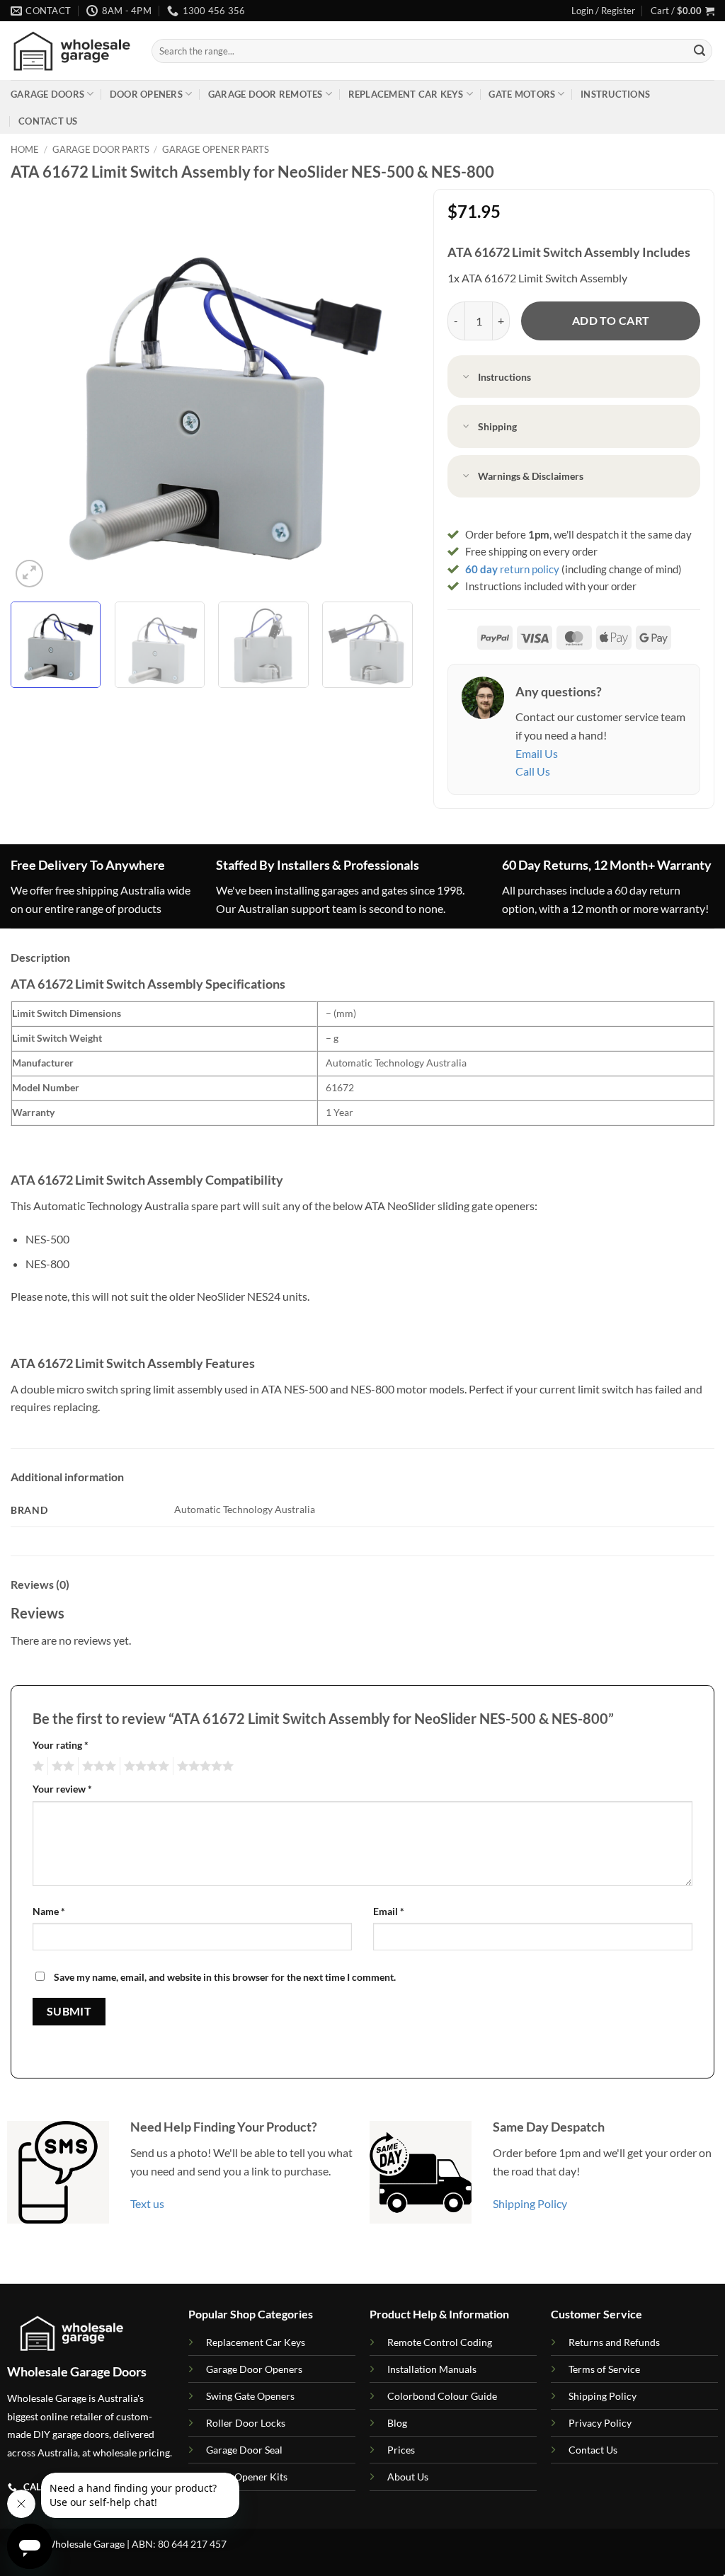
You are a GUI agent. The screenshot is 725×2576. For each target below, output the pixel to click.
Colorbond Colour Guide (442, 2396)
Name (49, 1911)
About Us (408, 2477)
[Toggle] (466, 378)
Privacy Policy (600, 2423)
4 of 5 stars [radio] (144, 1766)
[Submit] (700, 51)
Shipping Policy (530, 2203)
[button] (603, 11)
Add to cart (611, 321)
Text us (147, 2203)
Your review (62, 1789)
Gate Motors (522, 94)
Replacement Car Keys (406, 94)
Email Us (537, 753)
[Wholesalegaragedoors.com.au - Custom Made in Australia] (70, 51)
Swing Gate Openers (250, 2396)
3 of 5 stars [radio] (97, 1766)
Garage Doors (47, 94)
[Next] (387, 390)
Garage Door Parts (101, 149)
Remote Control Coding (440, 2342)
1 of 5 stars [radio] (36, 1766)
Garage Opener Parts (216, 149)
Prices (401, 2450)
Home (25, 149)
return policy (512, 569)
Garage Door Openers (254, 2369)
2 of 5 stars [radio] (61, 1766)
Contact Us (48, 121)
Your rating (61, 1745)
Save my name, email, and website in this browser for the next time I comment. (225, 1977)
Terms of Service (604, 2369)
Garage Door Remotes (266, 94)
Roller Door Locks (246, 2423)
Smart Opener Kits (247, 2477)
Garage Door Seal (244, 2450)
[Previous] (37, 390)
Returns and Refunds (614, 2342)
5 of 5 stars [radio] (203, 1766)
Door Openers (146, 94)
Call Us (533, 771)
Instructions (615, 94)
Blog (397, 2423)
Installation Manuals (432, 2369)
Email (389, 1911)
